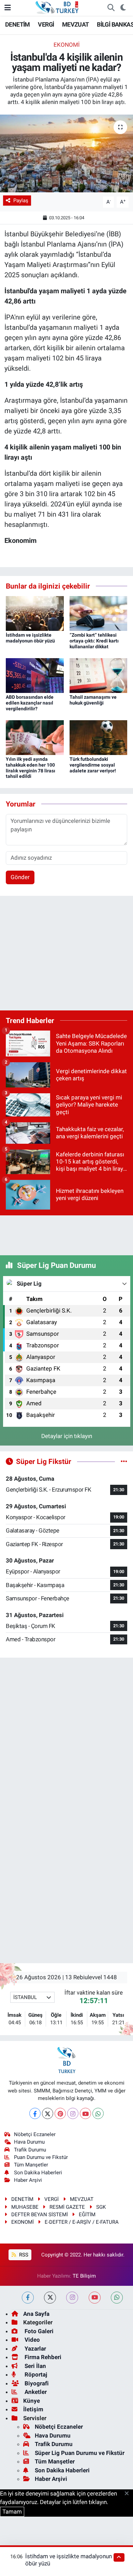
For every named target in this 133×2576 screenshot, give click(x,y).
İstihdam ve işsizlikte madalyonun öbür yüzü (30, 638)
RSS (23, 2255)
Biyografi (36, 2383)
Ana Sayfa (36, 2314)
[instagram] (72, 2298)
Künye (32, 2401)
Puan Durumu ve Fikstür (41, 2157)
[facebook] (28, 2298)
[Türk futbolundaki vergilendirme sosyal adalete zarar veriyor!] (99, 737)
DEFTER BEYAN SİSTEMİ (40, 2215)
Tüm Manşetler (31, 2165)
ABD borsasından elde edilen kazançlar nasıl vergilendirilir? (30, 703)
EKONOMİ (67, 45)
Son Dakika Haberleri (38, 2173)
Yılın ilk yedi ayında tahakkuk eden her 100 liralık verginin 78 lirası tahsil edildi (31, 768)
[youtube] (95, 2298)
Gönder (20, 877)
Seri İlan (35, 2366)
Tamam (12, 2512)
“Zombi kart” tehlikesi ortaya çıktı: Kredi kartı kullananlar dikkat (94, 641)
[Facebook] (35, 2113)
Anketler (35, 2392)
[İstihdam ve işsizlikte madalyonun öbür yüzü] (35, 613)
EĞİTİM (87, 2215)
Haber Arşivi (28, 2180)
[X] (48, 2113)
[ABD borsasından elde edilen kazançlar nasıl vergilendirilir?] (35, 675)
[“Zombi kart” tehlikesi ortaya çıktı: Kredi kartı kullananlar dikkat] (99, 613)
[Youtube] (85, 2113)
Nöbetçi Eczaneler (35, 2134)
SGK (101, 2207)
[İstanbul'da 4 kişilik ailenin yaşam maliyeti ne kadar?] (66, 154)
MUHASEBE (25, 2207)
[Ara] (111, 8)
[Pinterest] (60, 2113)
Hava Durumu (29, 2142)
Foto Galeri (38, 2331)
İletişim (33, 2409)
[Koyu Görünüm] (123, 8)
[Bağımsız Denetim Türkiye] (58, 7)
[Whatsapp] (98, 2113)
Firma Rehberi (42, 2357)
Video (32, 2340)
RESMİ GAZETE (67, 2207)
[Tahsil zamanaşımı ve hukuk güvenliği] (99, 675)
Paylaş (21, 201)
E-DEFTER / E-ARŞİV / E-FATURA (82, 2222)
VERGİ (46, 24)
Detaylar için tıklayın (67, 1436)
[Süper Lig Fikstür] (124, 1461)
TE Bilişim (84, 2276)
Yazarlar (35, 2349)
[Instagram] (73, 2113)
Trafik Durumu (30, 2150)
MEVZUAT (76, 24)
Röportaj (35, 2374)
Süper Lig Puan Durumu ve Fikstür (80, 2453)
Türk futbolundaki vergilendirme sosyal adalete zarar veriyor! (93, 765)
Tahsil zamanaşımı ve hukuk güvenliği (93, 700)
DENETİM (18, 24)
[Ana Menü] (8, 8)
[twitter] (50, 2298)
